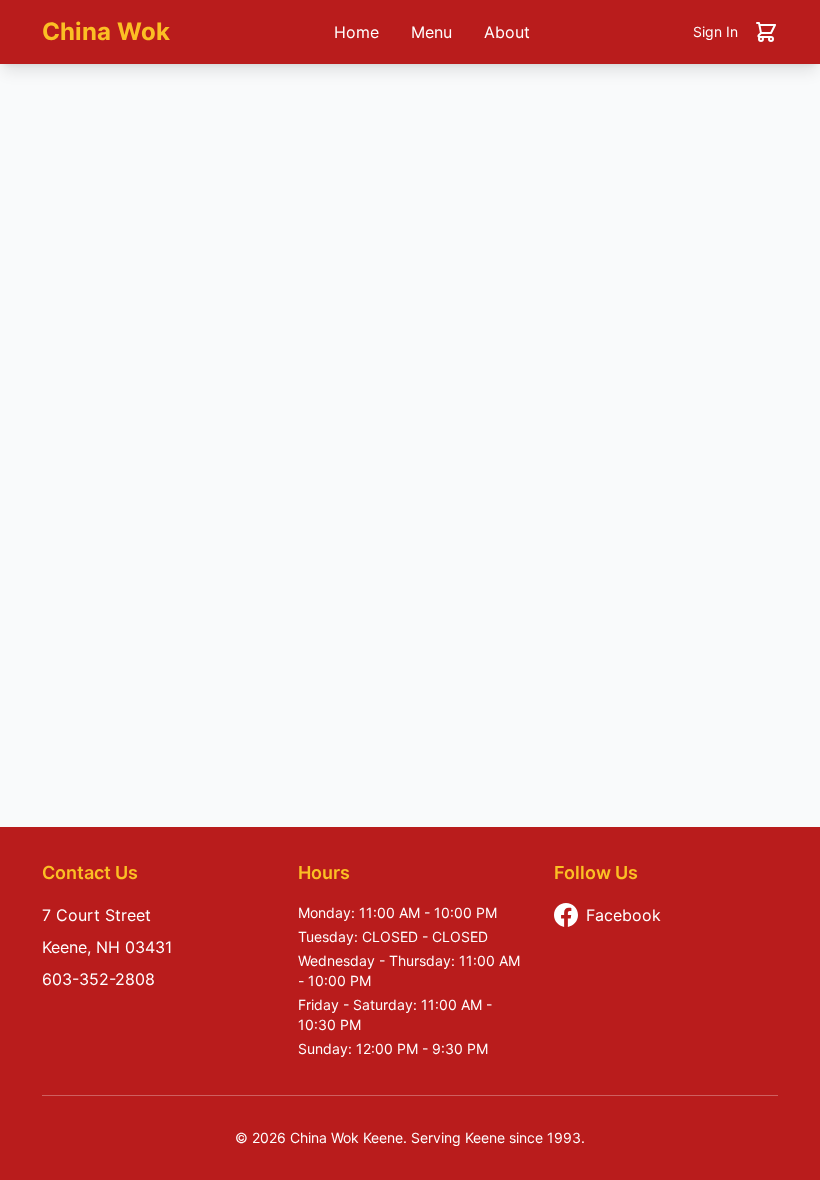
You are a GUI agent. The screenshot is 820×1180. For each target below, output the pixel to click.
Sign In (715, 31)
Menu (431, 32)
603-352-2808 (98, 979)
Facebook (623, 915)
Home (356, 32)
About (507, 32)
